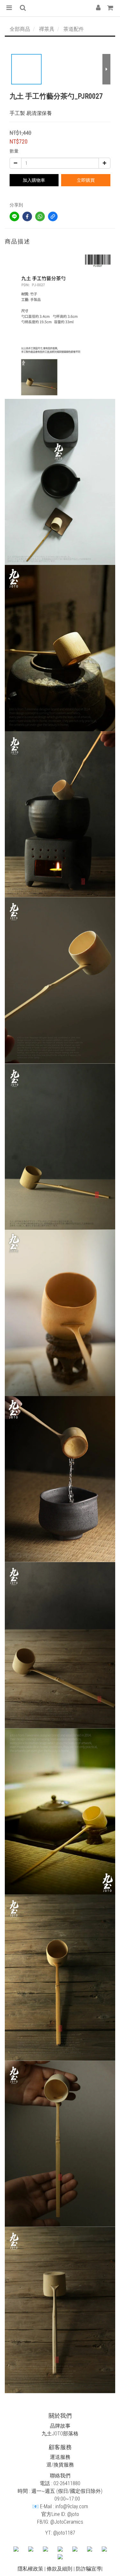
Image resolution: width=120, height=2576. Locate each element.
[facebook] (27, 216)
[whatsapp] (40, 216)
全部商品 (20, 29)
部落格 (71, 2434)
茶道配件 (74, 29)
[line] (14, 216)
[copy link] (53, 216)
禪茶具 (47, 29)
